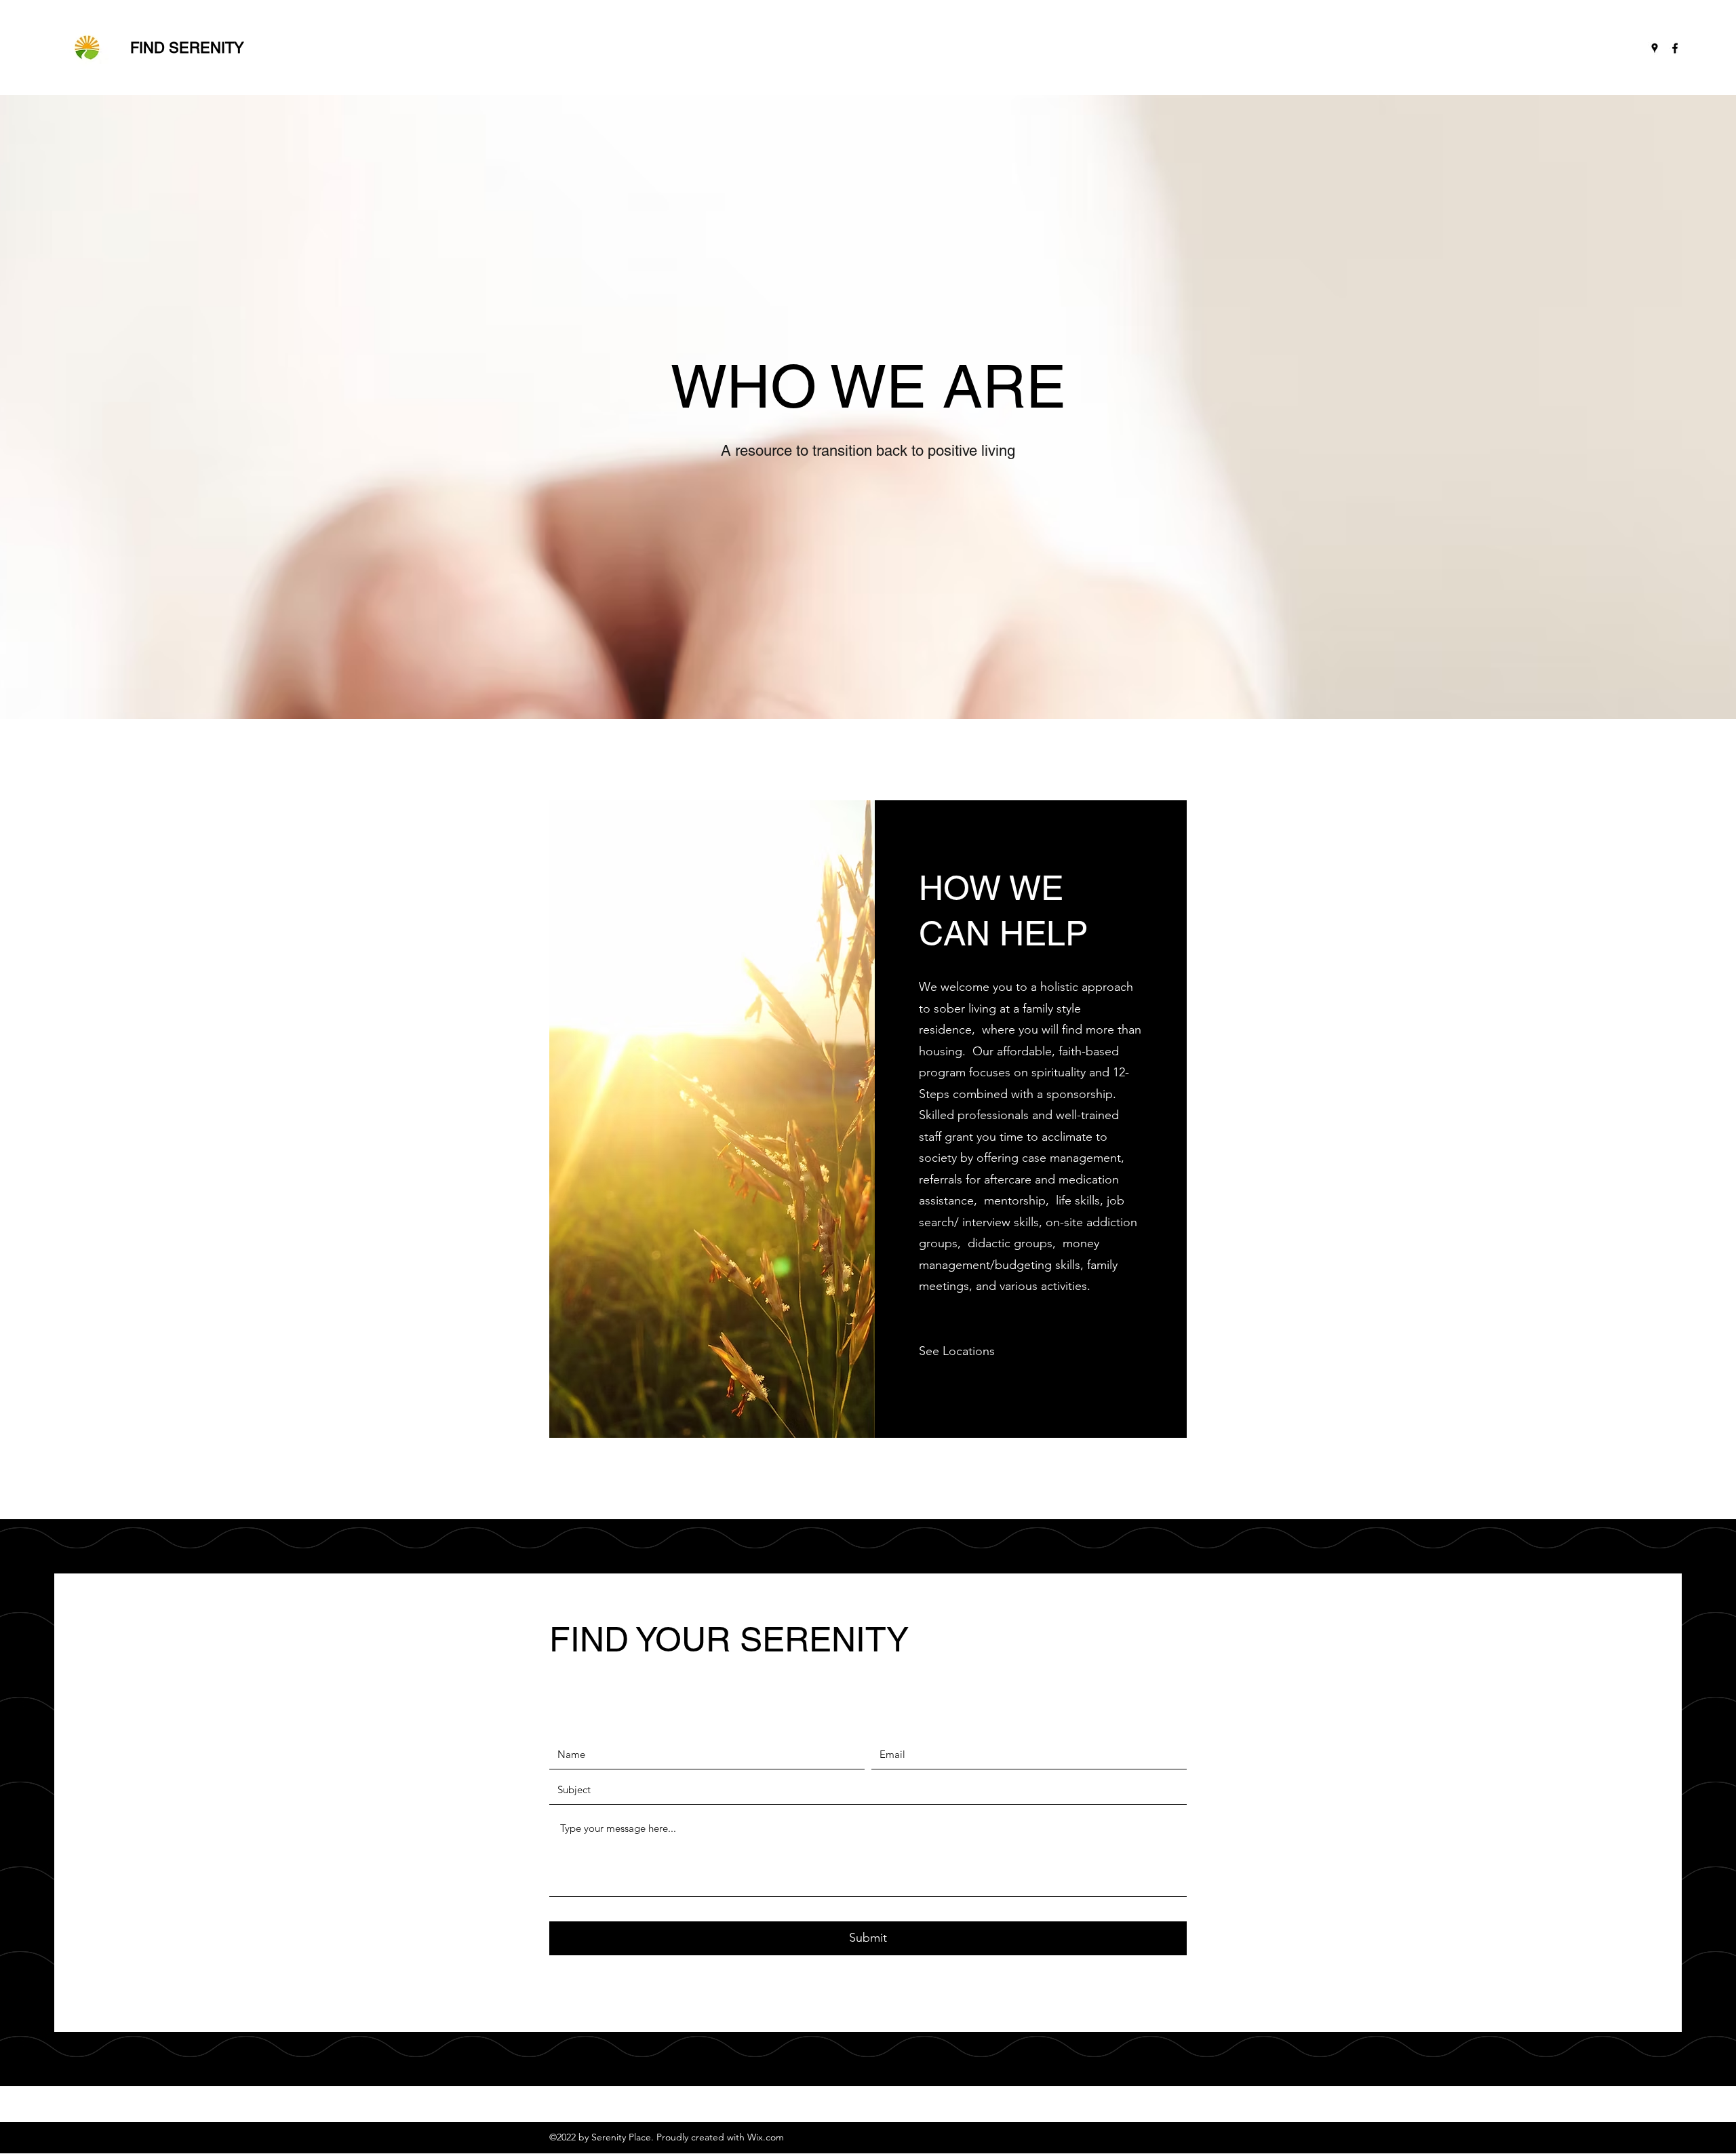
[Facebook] (1675, 48)
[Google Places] (1655, 48)
